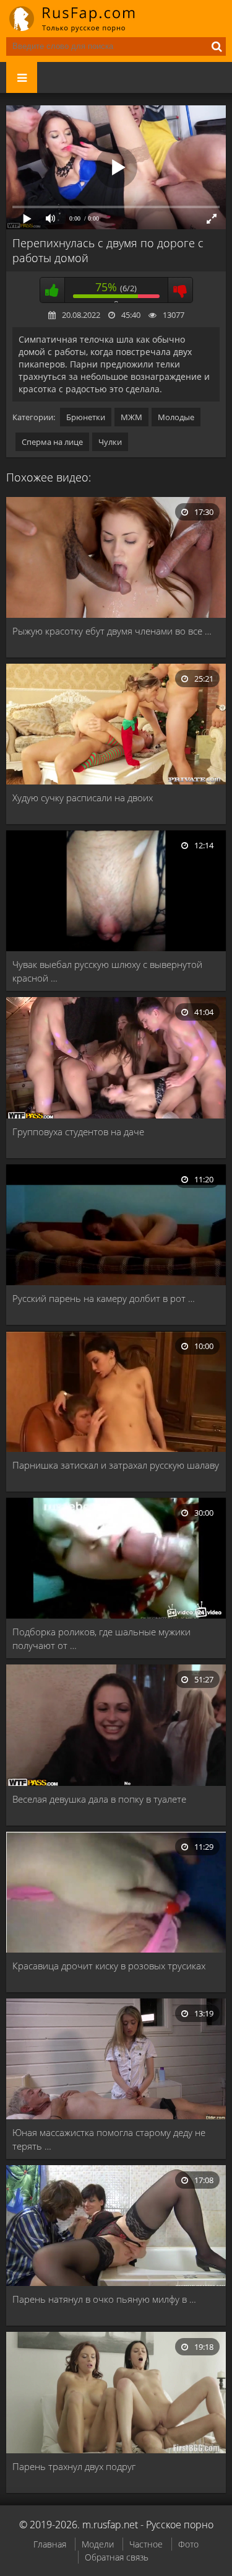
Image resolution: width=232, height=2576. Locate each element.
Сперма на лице (52, 442)
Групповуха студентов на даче (78, 1132)
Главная (50, 2544)
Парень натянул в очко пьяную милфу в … (104, 2299)
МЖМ (131, 417)
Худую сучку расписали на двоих (83, 798)
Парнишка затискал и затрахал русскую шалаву (116, 1465)
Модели (98, 2544)
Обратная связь (117, 2557)
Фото (188, 2544)
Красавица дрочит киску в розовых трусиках (109, 1966)
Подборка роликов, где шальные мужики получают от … (101, 1638)
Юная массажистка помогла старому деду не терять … (109, 2139)
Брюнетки (86, 417)
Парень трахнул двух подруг (74, 2466)
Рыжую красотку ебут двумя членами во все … (112, 631)
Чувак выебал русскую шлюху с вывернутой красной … (107, 971)
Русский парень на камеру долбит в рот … (104, 1298)
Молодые (176, 417)
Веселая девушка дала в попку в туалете (99, 1799)
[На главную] (80, 19)
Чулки (110, 442)
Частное (146, 2544)
